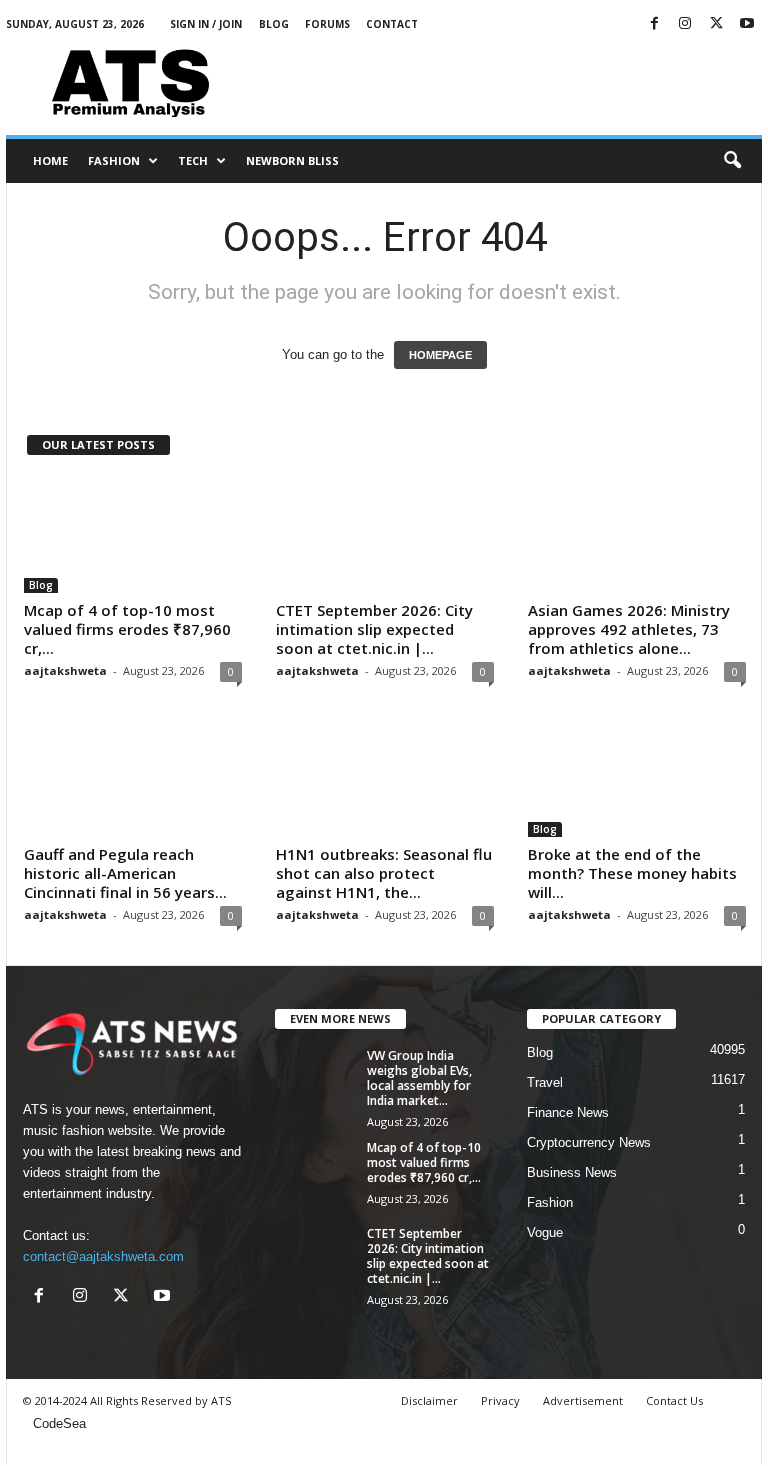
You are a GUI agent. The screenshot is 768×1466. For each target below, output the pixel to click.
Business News (572, 1172)
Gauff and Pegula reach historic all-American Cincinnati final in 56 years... (125, 873)
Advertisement (583, 1400)
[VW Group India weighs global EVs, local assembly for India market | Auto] (315, 1078)
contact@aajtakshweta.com (103, 1256)
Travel (545, 1082)
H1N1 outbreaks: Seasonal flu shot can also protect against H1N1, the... (384, 873)
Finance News (568, 1112)
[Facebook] (654, 24)
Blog (274, 24)
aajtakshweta (65, 670)
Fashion (114, 160)
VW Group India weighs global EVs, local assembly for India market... (419, 1078)
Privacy (500, 1400)
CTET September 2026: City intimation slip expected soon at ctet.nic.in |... (374, 629)
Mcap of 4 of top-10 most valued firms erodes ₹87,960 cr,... (127, 629)
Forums (327, 24)
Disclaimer (429, 1400)
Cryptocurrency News (589, 1142)
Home (50, 160)
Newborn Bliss (292, 160)
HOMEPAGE (440, 355)
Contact (392, 24)
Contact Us (674, 1400)
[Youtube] (747, 24)
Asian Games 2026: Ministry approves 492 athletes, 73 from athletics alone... (629, 629)
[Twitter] (716, 24)
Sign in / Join (206, 24)
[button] (732, 161)
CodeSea (59, 1423)
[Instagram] (685, 24)
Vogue (545, 1232)
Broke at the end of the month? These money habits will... (632, 873)
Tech (193, 160)
